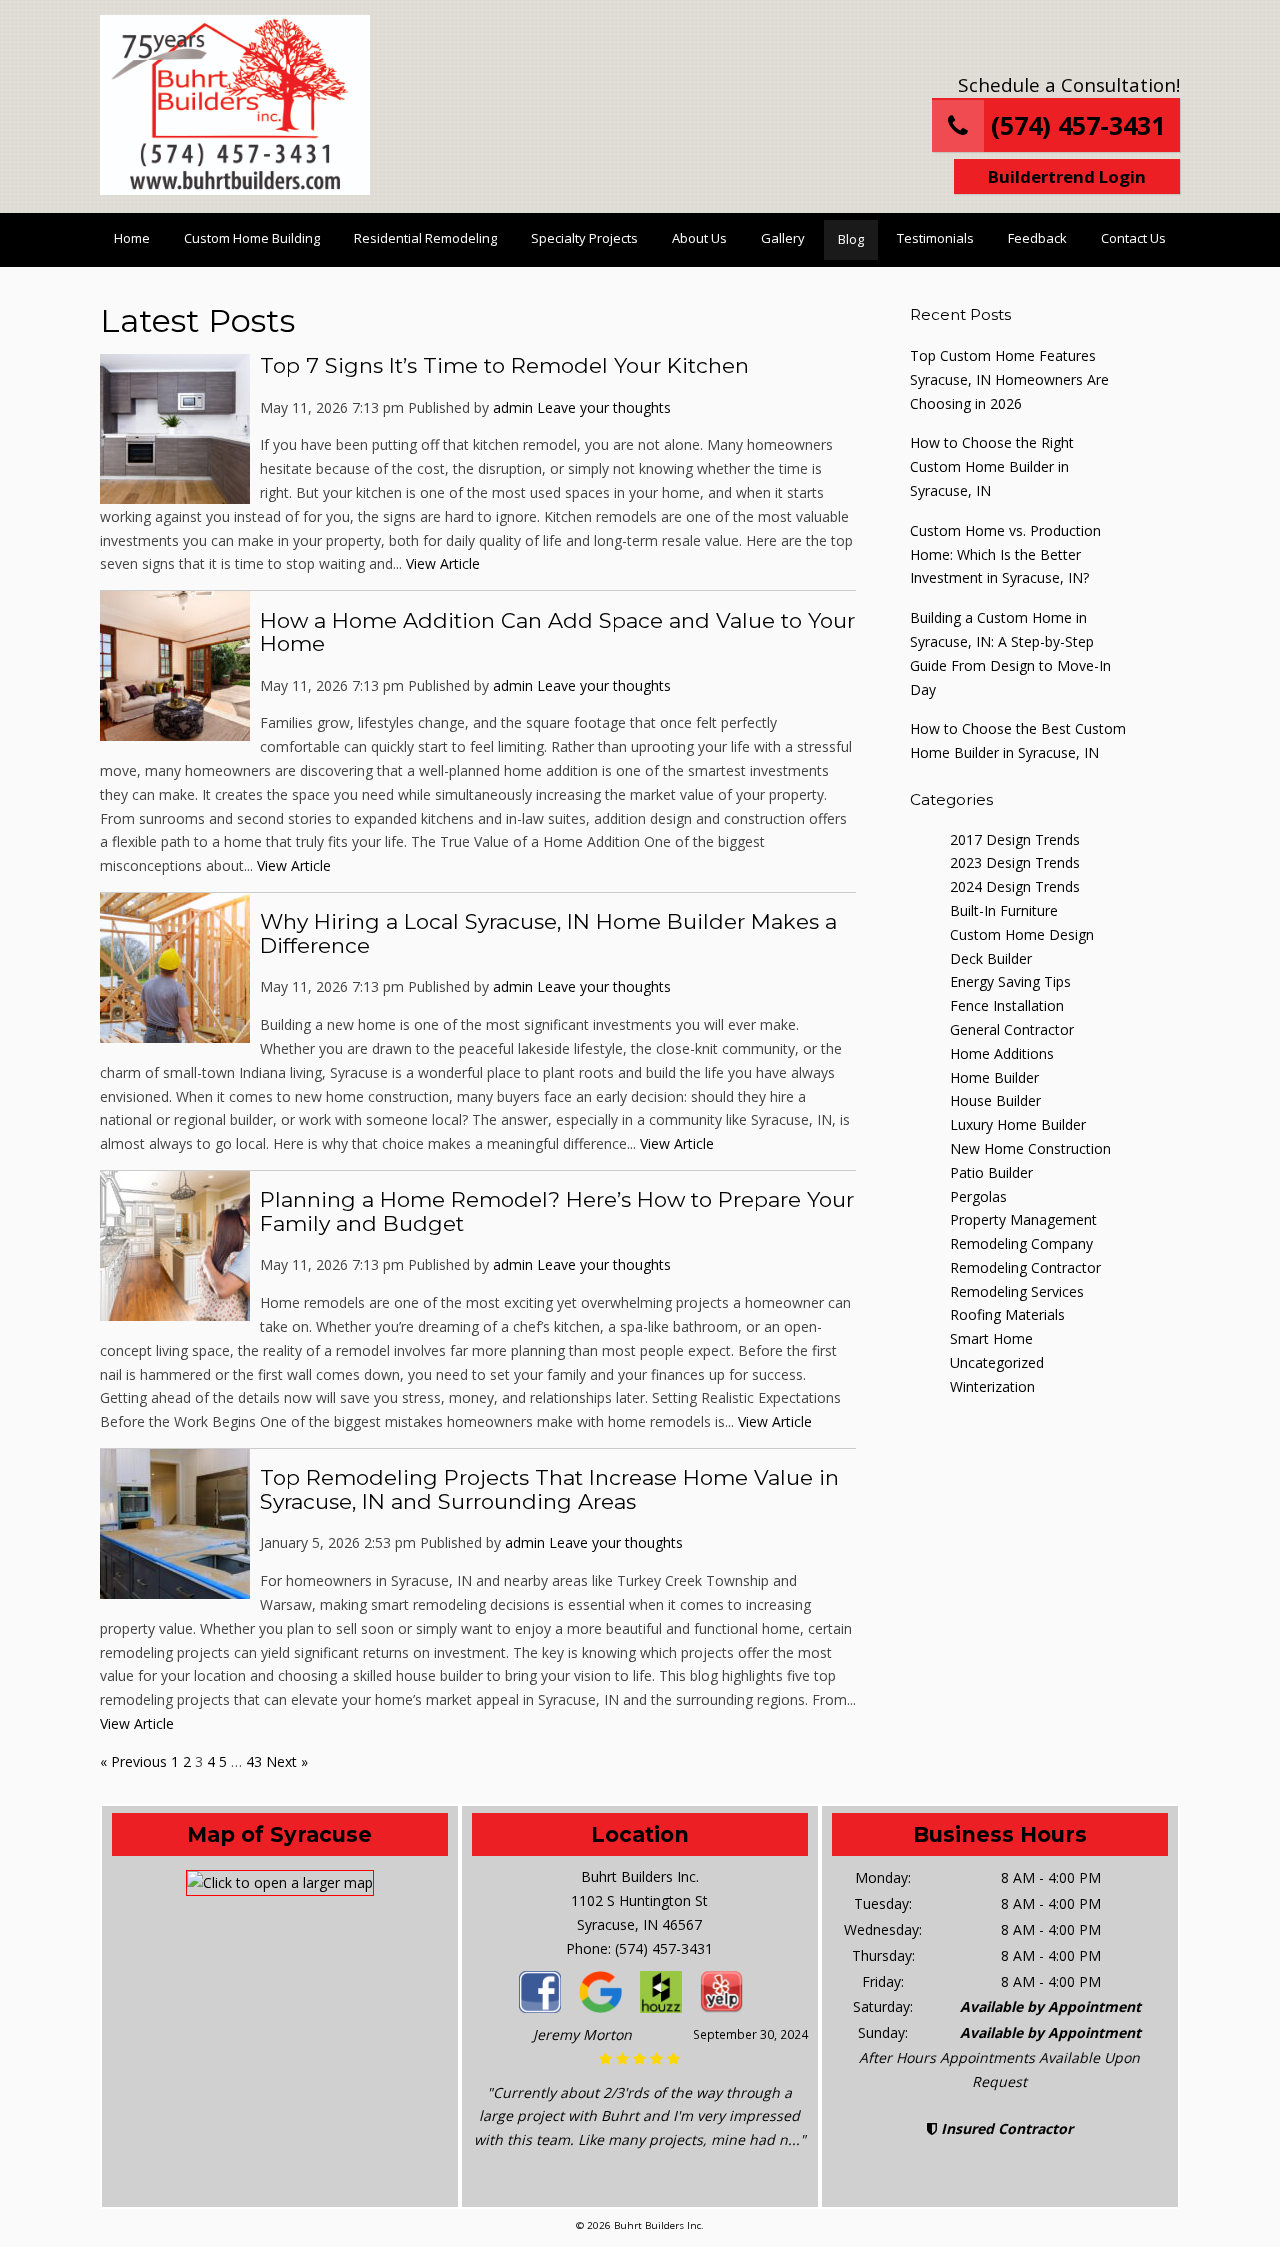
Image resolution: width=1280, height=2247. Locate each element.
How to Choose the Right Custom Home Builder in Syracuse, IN (992, 466)
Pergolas (978, 1196)
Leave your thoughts (604, 407)
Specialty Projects (584, 238)
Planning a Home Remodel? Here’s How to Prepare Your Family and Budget (557, 1211)
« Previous (133, 1761)
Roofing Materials (1007, 1314)
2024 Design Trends (1015, 886)
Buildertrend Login (1067, 176)
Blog (851, 239)
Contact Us (1133, 238)
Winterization (992, 1386)
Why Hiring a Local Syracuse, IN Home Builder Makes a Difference (548, 933)
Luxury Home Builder (1018, 1124)
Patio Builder (991, 1172)
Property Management (1023, 1219)
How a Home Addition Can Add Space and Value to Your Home (557, 632)
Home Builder (994, 1077)
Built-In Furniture (1004, 910)
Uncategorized (997, 1362)
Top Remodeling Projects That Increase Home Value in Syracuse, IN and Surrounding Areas (549, 1489)
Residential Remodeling (425, 238)
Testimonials (935, 238)
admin (513, 407)
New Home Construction (1030, 1148)
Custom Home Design (1022, 934)
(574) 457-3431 (1074, 125)
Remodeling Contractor (1025, 1267)
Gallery (783, 238)
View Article (443, 563)
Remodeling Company (1021, 1243)
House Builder (995, 1100)
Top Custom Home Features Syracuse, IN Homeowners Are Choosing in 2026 (1009, 379)
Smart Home (991, 1338)
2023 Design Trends (1015, 862)
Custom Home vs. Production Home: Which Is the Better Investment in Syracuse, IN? (1005, 554)
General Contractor (1012, 1029)
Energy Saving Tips (1010, 981)
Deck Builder (991, 958)
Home (132, 238)
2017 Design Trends (1015, 839)
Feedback (1037, 238)
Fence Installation (1007, 1005)
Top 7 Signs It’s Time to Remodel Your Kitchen (504, 365)
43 (254, 1761)
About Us (699, 238)
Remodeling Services (1017, 1291)
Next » (287, 1761)
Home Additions (1002, 1053)
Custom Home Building (252, 238)
